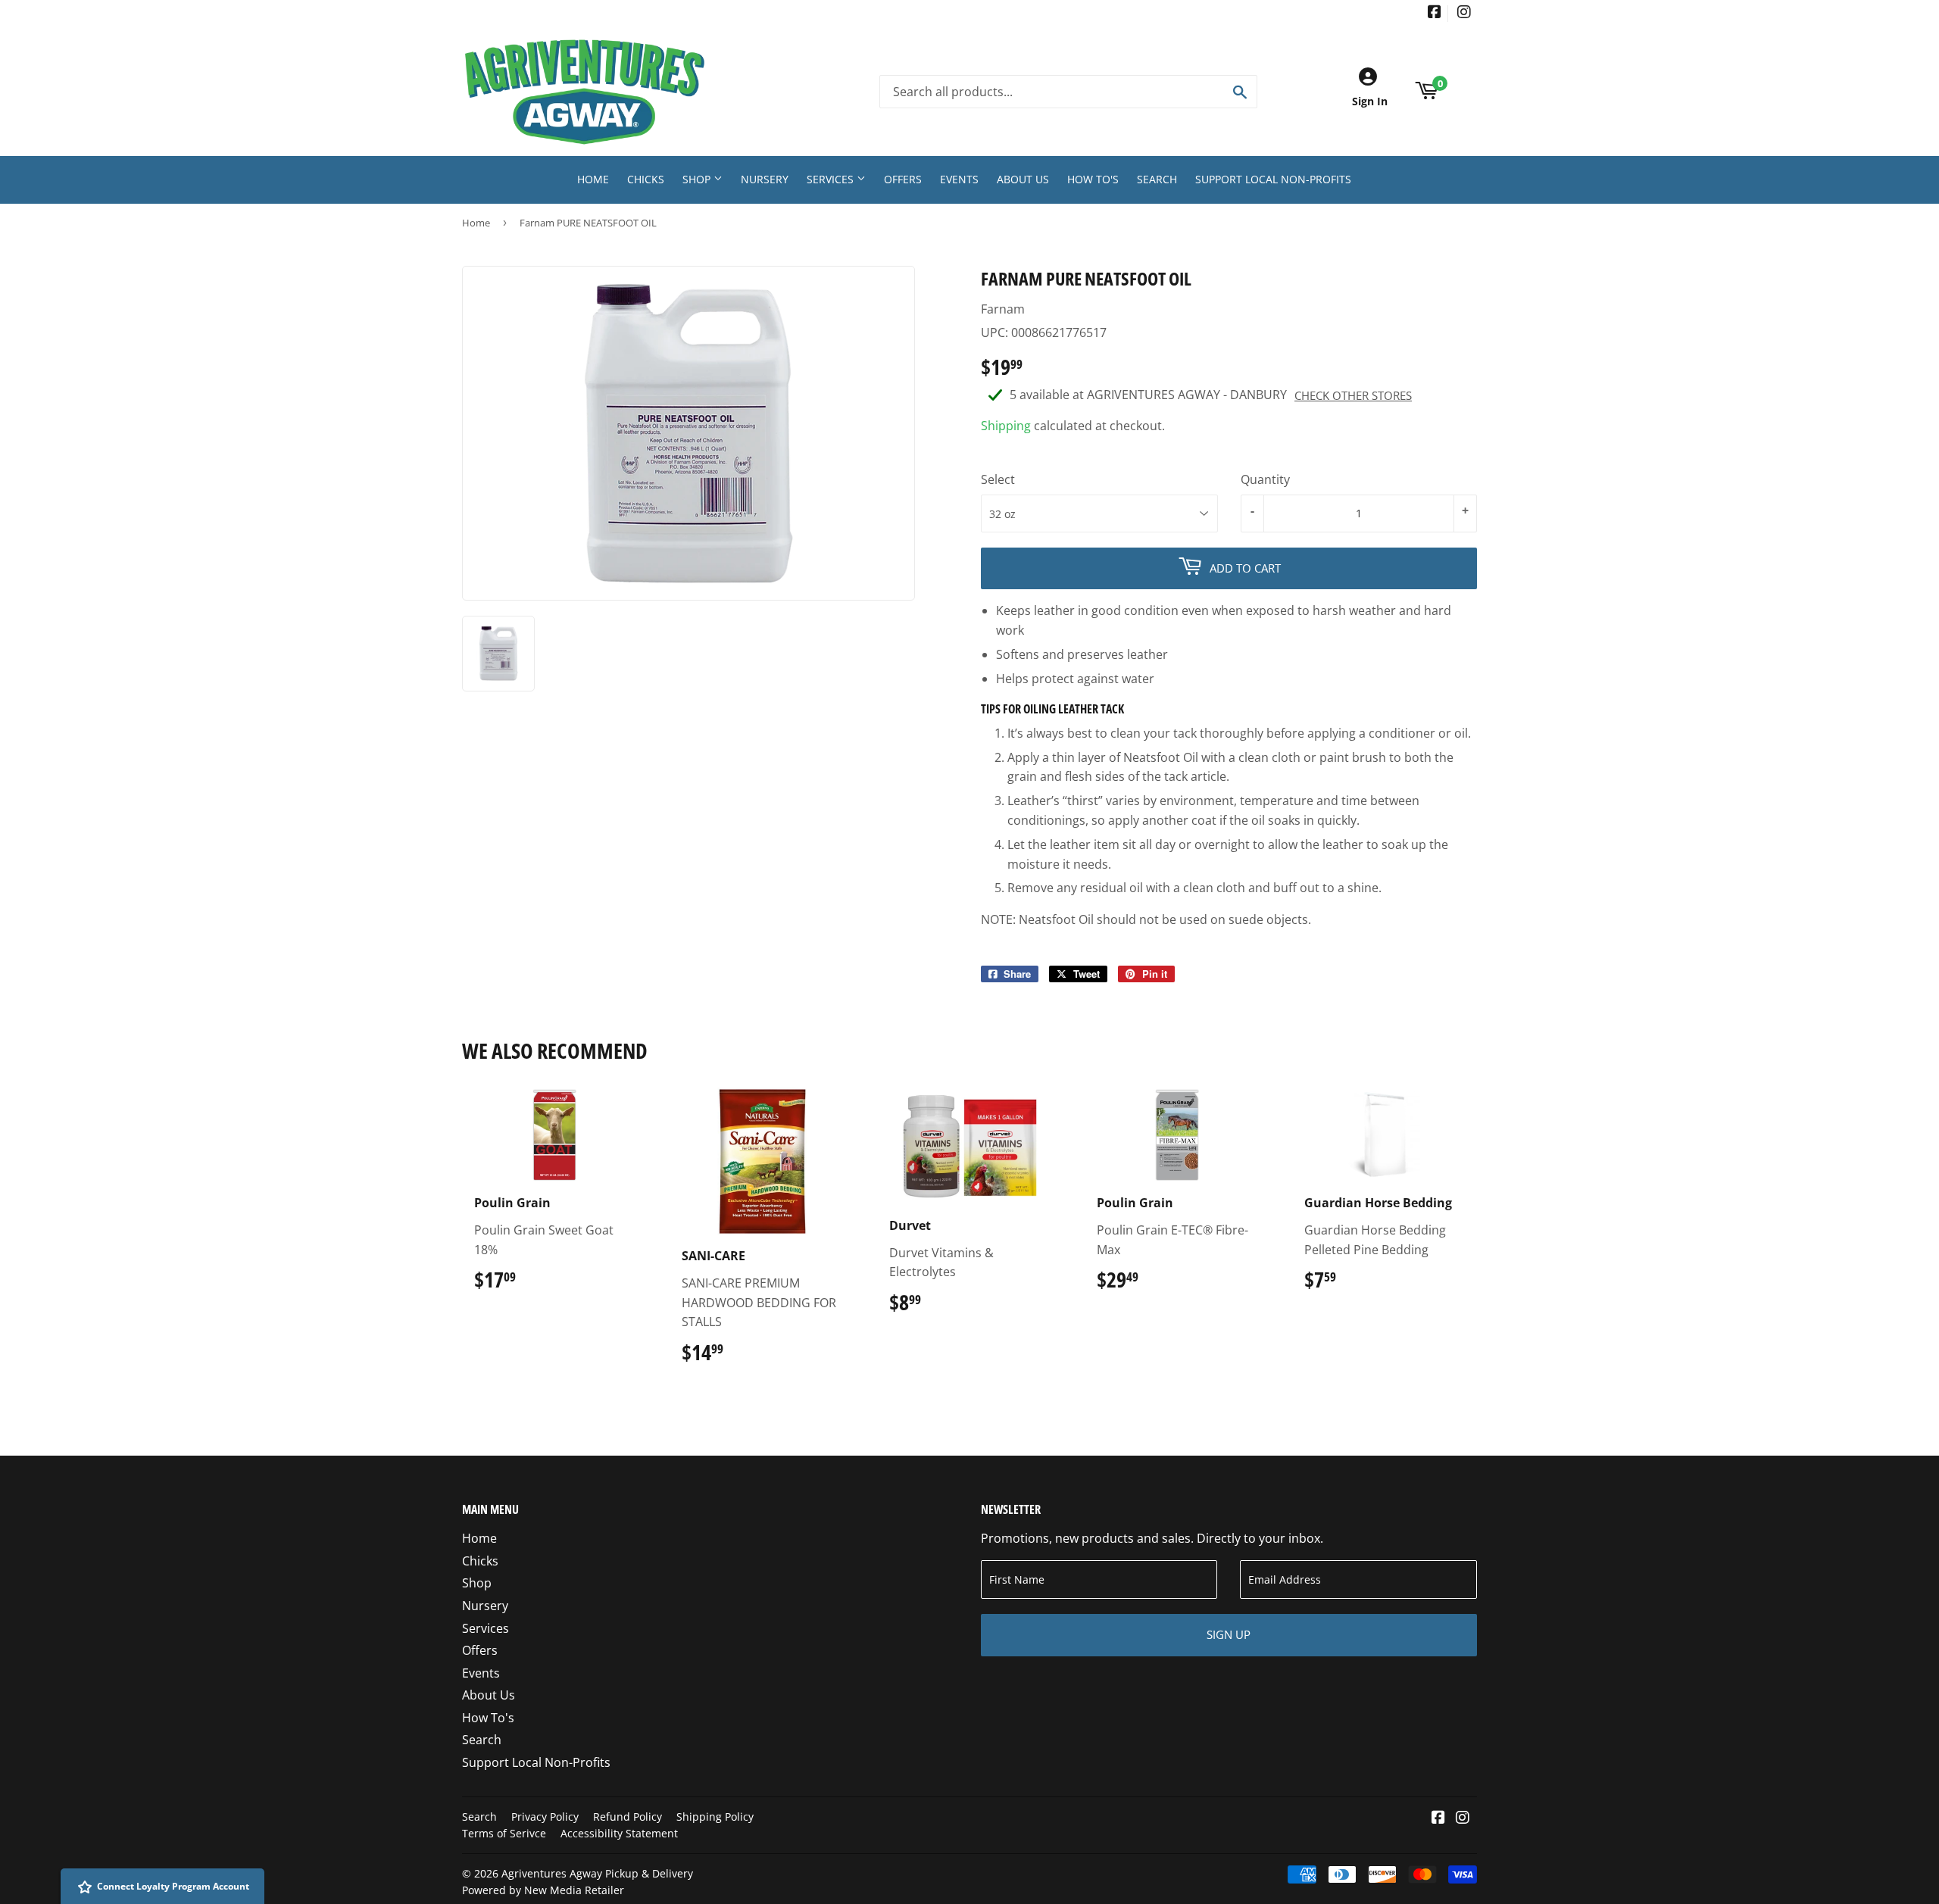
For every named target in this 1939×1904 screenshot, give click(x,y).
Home (593, 179)
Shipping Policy (715, 1817)
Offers (903, 179)
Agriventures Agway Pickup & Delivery (597, 1873)
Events (959, 179)
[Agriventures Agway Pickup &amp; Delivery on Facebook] (1435, 13)
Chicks (646, 179)
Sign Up (1229, 1634)
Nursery (765, 179)
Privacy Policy (545, 1817)
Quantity (1265, 479)
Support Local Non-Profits (1273, 179)
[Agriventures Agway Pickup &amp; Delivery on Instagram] (1464, 13)
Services (832, 179)
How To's (1093, 179)
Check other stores (1353, 395)
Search (1157, 179)
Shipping (1006, 426)
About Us (1023, 179)
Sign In (1370, 101)
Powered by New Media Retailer (543, 1890)
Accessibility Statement (619, 1833)
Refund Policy (628, 1817)
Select (998, 479)
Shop (698, 179)
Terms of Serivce (504, 1833)
